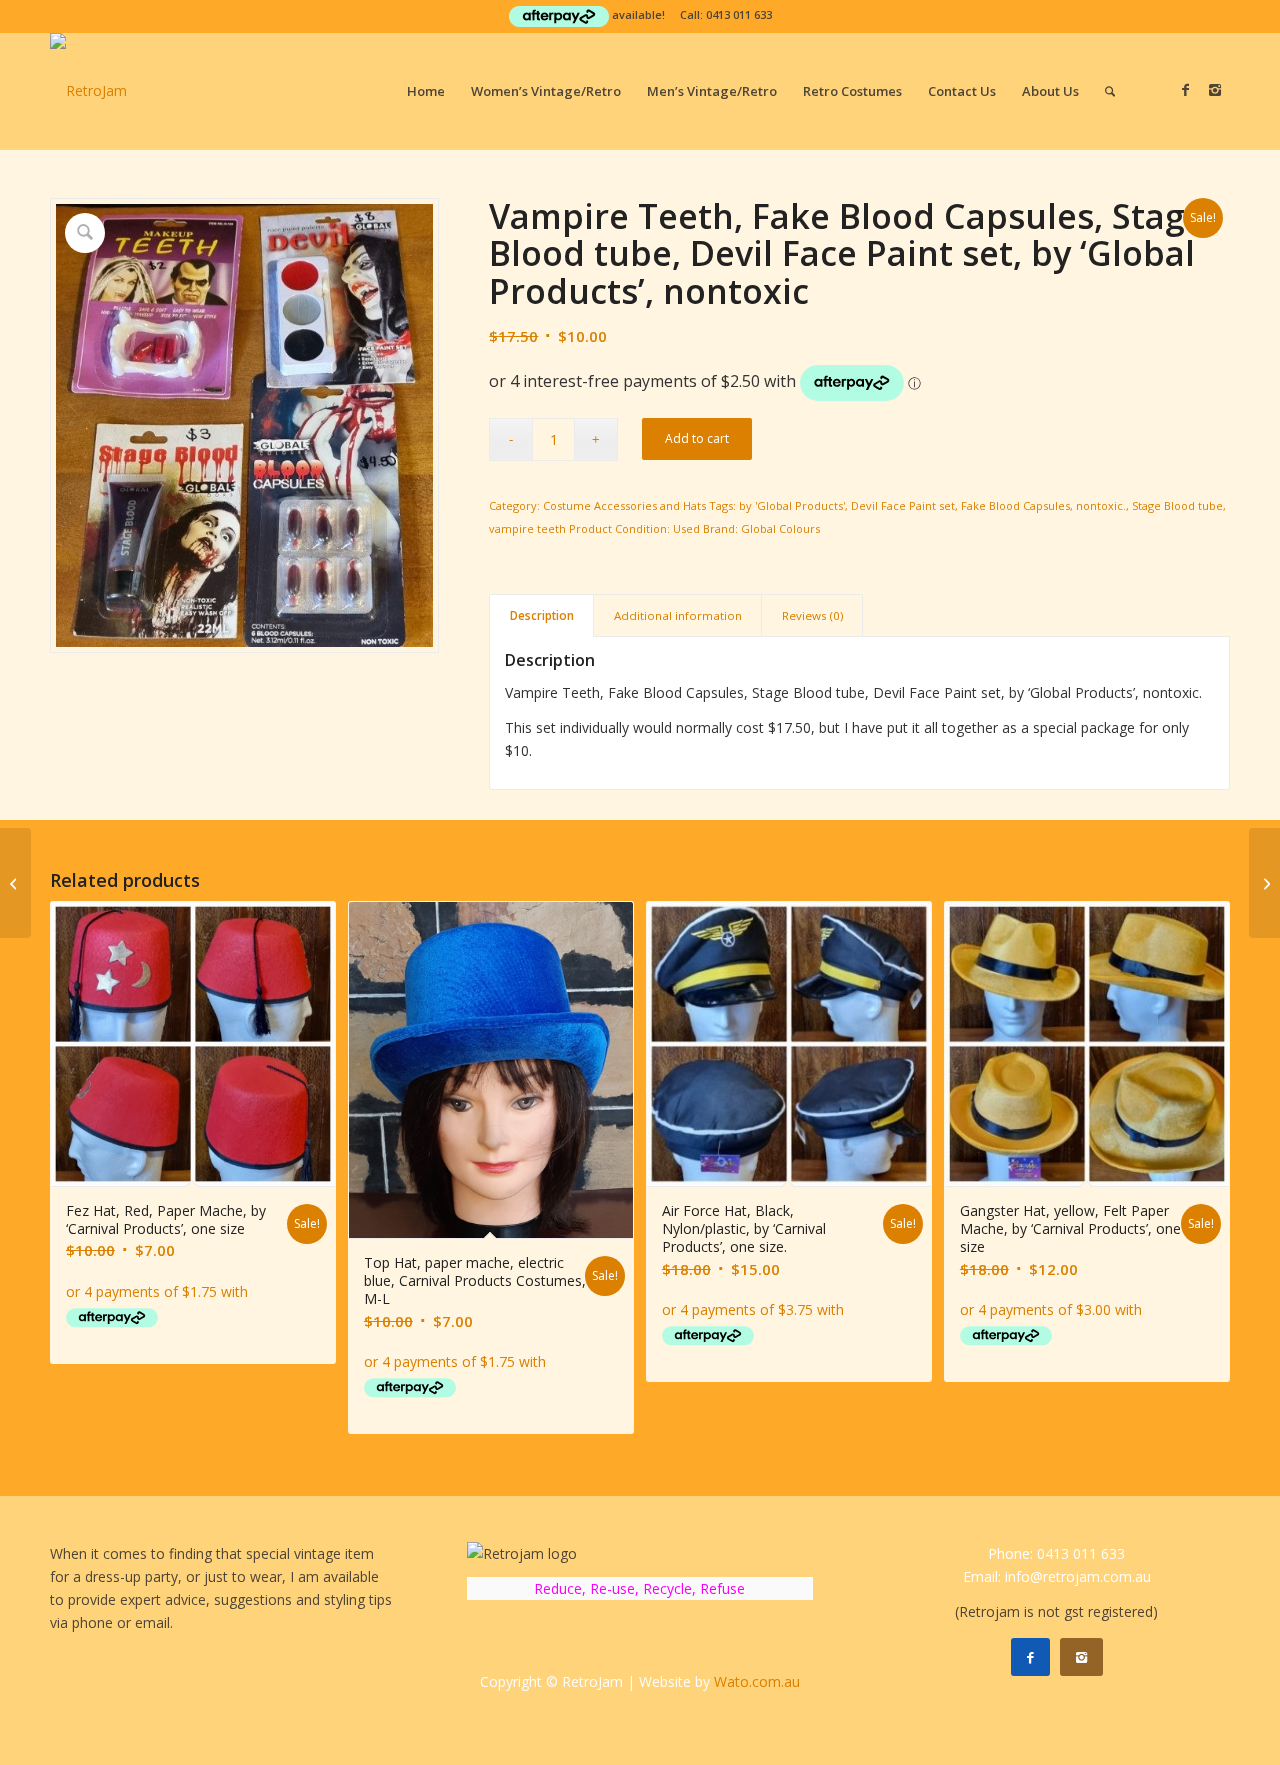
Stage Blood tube (1177, 505)
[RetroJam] (88, 91)
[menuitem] (426, 91)
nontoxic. (1101, 505)
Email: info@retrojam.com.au (1057, 1576)
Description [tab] (542, 615)
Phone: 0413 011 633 (1056, 1553)
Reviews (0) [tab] (812, 615)
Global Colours (780, 528)
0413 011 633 (739, 14)
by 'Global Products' (792, 505)
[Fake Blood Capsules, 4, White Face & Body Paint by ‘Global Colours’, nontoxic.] (15, 883)
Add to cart (697, 438)
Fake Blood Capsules (1015, 505)
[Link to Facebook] (1185, 90)
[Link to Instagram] (1215, 90)
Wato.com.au (757, 1681)
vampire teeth (527, 528)
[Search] (1110, 91)
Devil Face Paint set (903, 505)
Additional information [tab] (678, 615)
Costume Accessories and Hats (624, 505)
